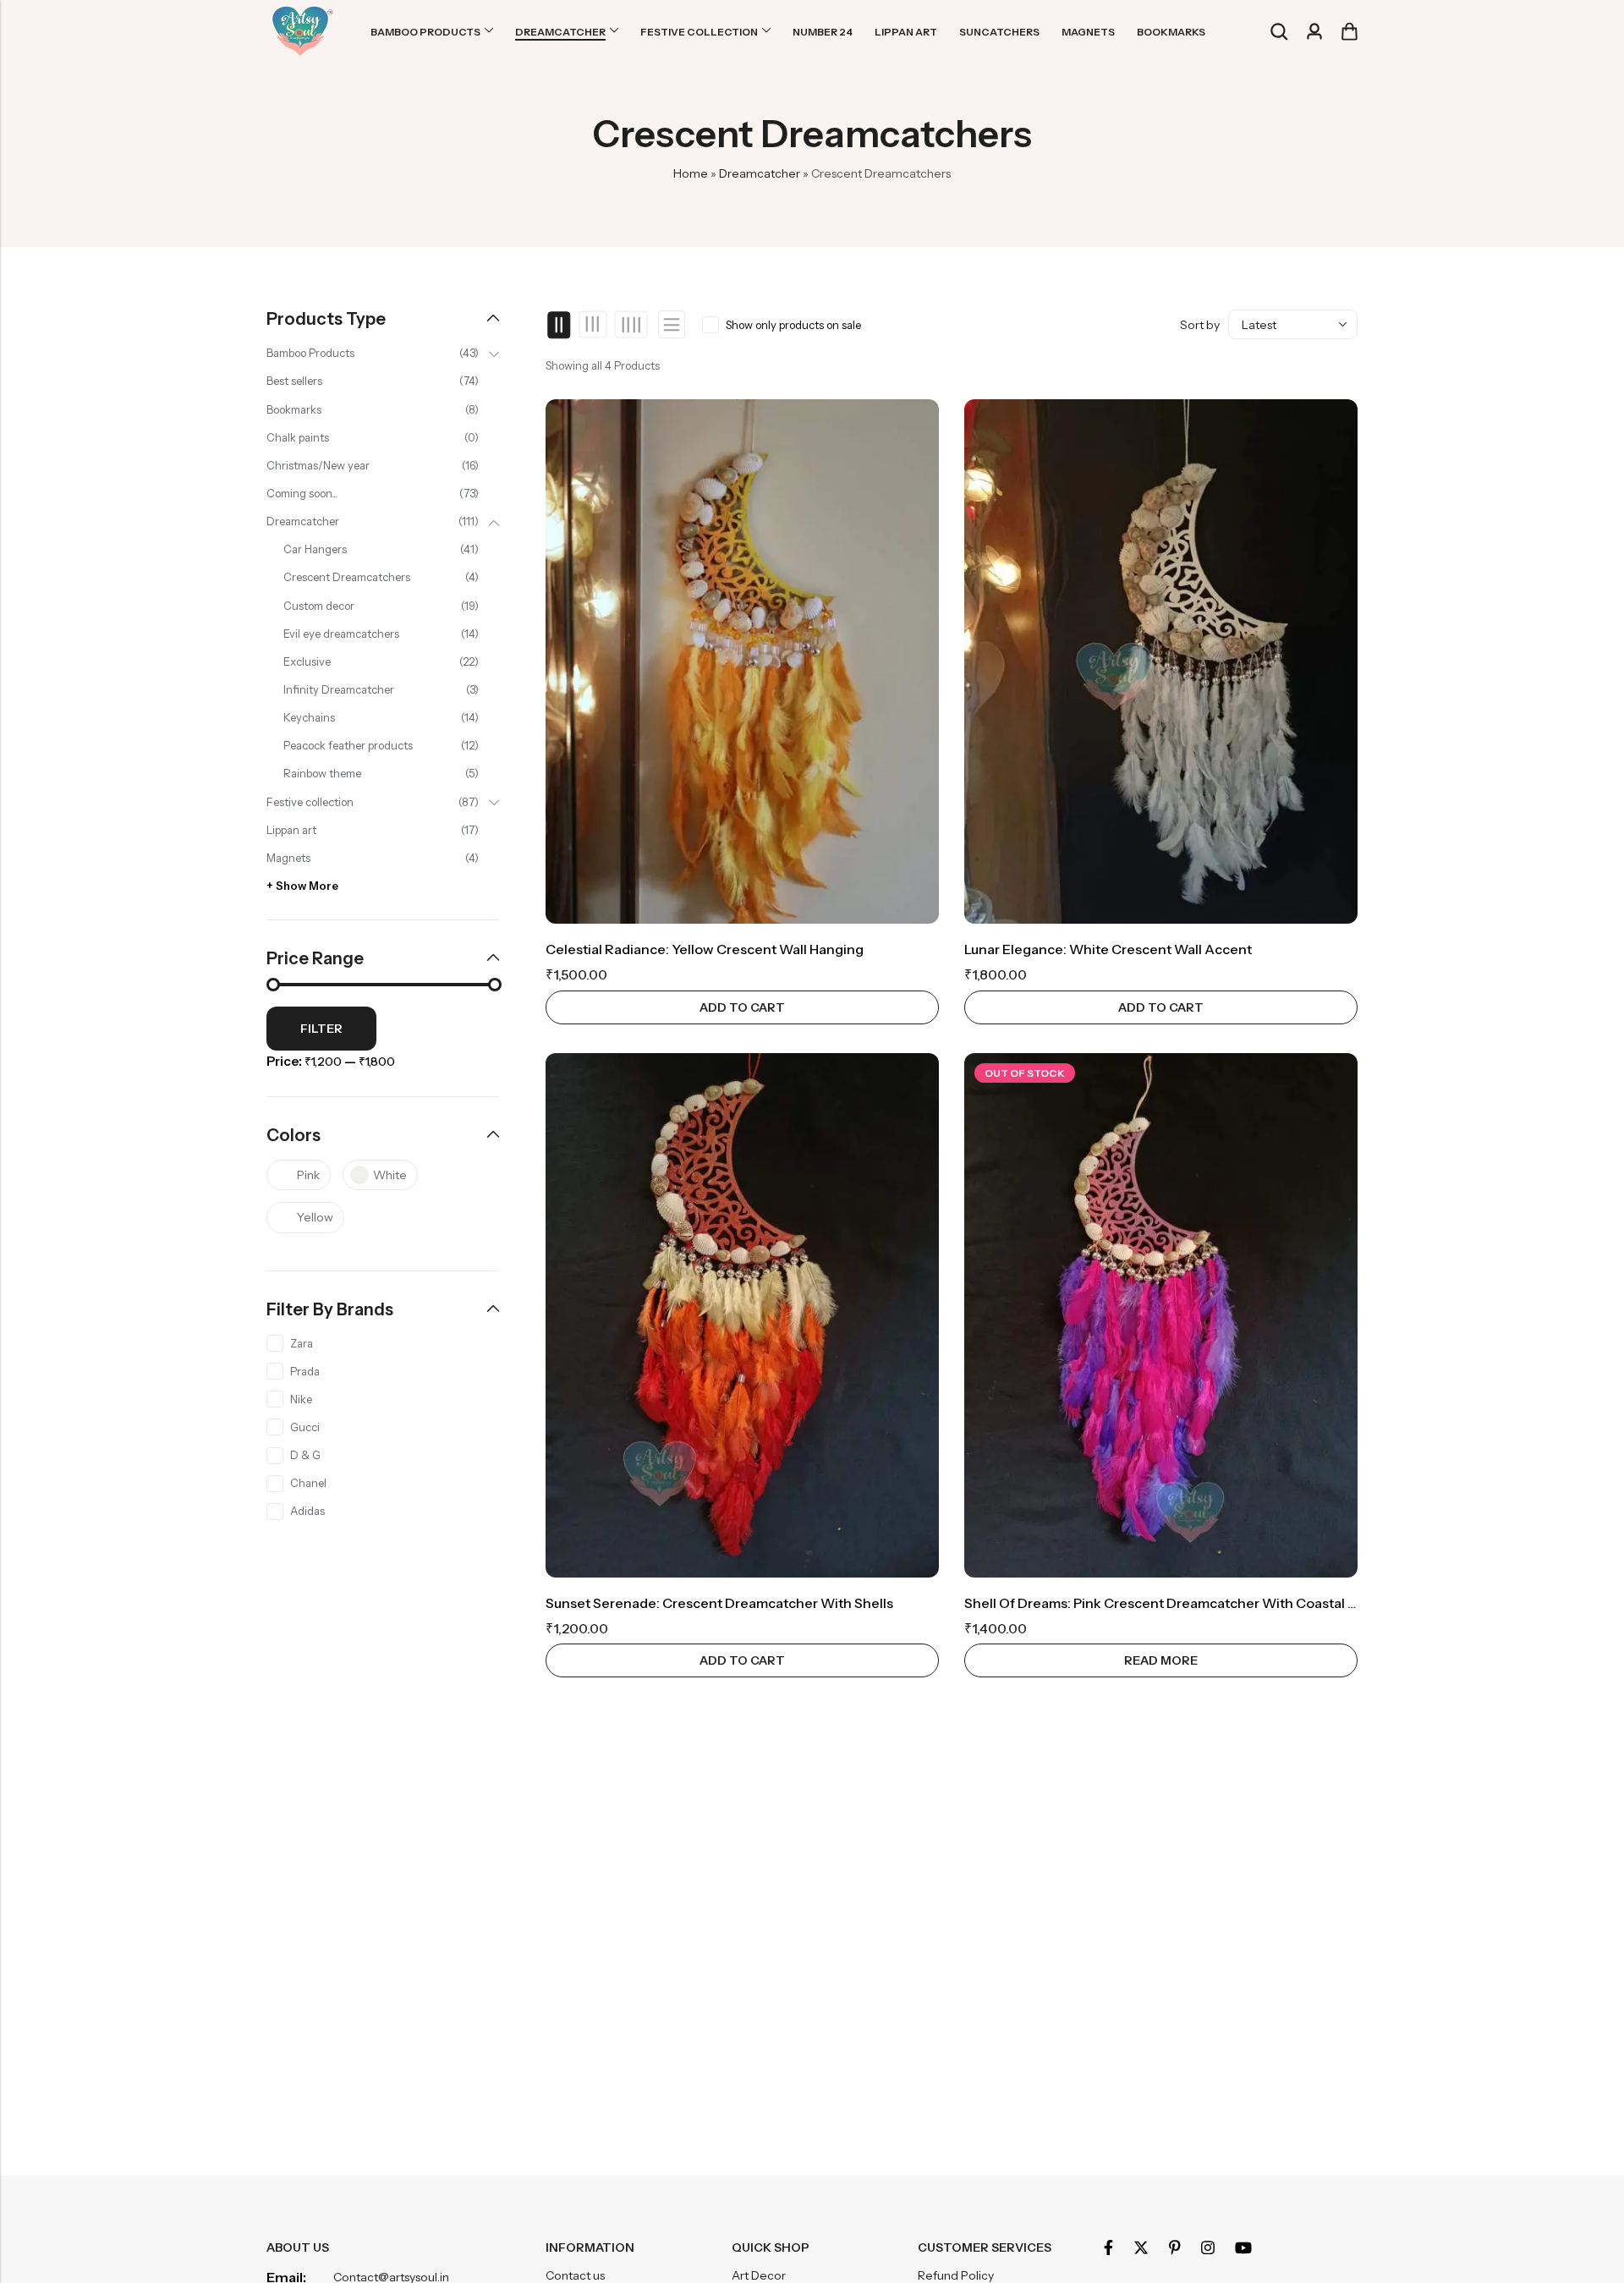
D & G (305, 1455)
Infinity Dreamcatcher (339, 689)
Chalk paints (298, 437)
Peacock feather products (348, 745)
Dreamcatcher (760, 173)
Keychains (309, 717)
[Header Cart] (1349, 31)
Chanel (308, 1483)
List (672, 324)
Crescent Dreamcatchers (347, 577)
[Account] (1314, 32)
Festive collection (310, 802)
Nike (301, 1399)
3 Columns (593, 325)
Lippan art (291, 830)
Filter (321, 1029)
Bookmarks (294, 409)
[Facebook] (1108, 2247)
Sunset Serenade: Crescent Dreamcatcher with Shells (719, 1603)
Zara (302, 1343)
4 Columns (631, 325)
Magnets (288, 858)
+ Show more (302, 886)
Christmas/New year (318, 465)
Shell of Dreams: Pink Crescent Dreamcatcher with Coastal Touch (1176, 1603)
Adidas (307, 1511)
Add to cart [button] (742, 1007)
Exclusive (307, 661)
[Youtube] (1243, 2247)
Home (691, 173)
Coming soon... (302, 493)
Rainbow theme (322, 773)
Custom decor (319, 606)
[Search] (1279, 32)
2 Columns (560, 325)
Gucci (305, 1427)
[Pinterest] (1175, 2247)
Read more (1161, 1660)
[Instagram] (1208, 2247)
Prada (305, 1371)
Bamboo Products (310, 353)
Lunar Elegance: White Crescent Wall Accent (1108, 949)
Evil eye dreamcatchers (341, 634)
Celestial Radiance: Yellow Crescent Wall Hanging (705, 949)
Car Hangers (315, 549)
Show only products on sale (793, 325)
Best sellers (294, 381)
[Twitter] (1141, 2247)
